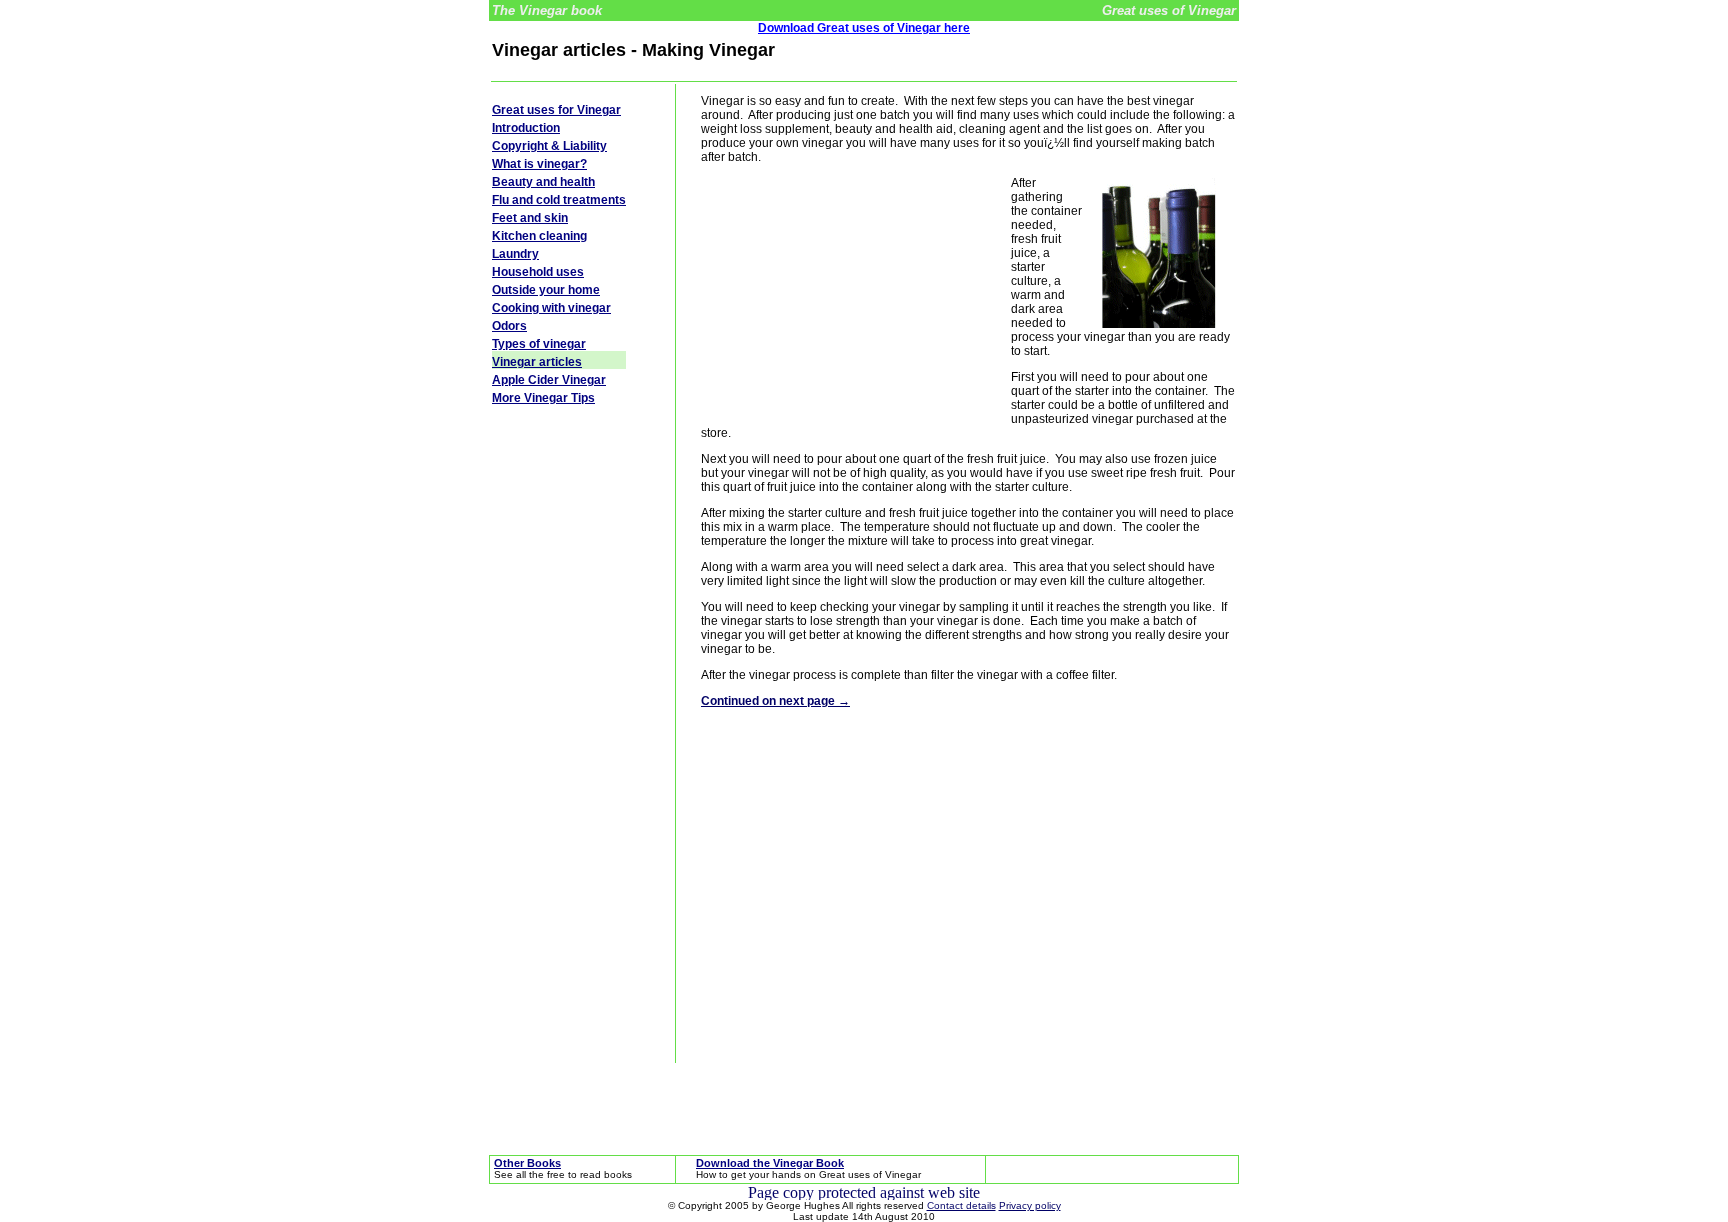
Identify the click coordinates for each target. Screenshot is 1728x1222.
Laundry (515, 254)
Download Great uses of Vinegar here (864, 28)
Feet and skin (530, 218)
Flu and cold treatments (559, 200)
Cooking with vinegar (551, 308)
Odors (509, 326)
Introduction (526, 128)
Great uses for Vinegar (556, 110)
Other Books (527, 1163)
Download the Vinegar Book (770, 1163)
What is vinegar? (539, 164)
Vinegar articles (537, 362)
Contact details (961, 1205)
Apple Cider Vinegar (549, 380)
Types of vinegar (539, 344)
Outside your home (546, 290)
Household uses (538, 272)
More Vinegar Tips (543, 398)
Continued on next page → (775, 701)
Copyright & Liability (549, 146)
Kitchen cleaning (539, 236)
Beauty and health (543, 182)
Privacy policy (1030, 1205)
